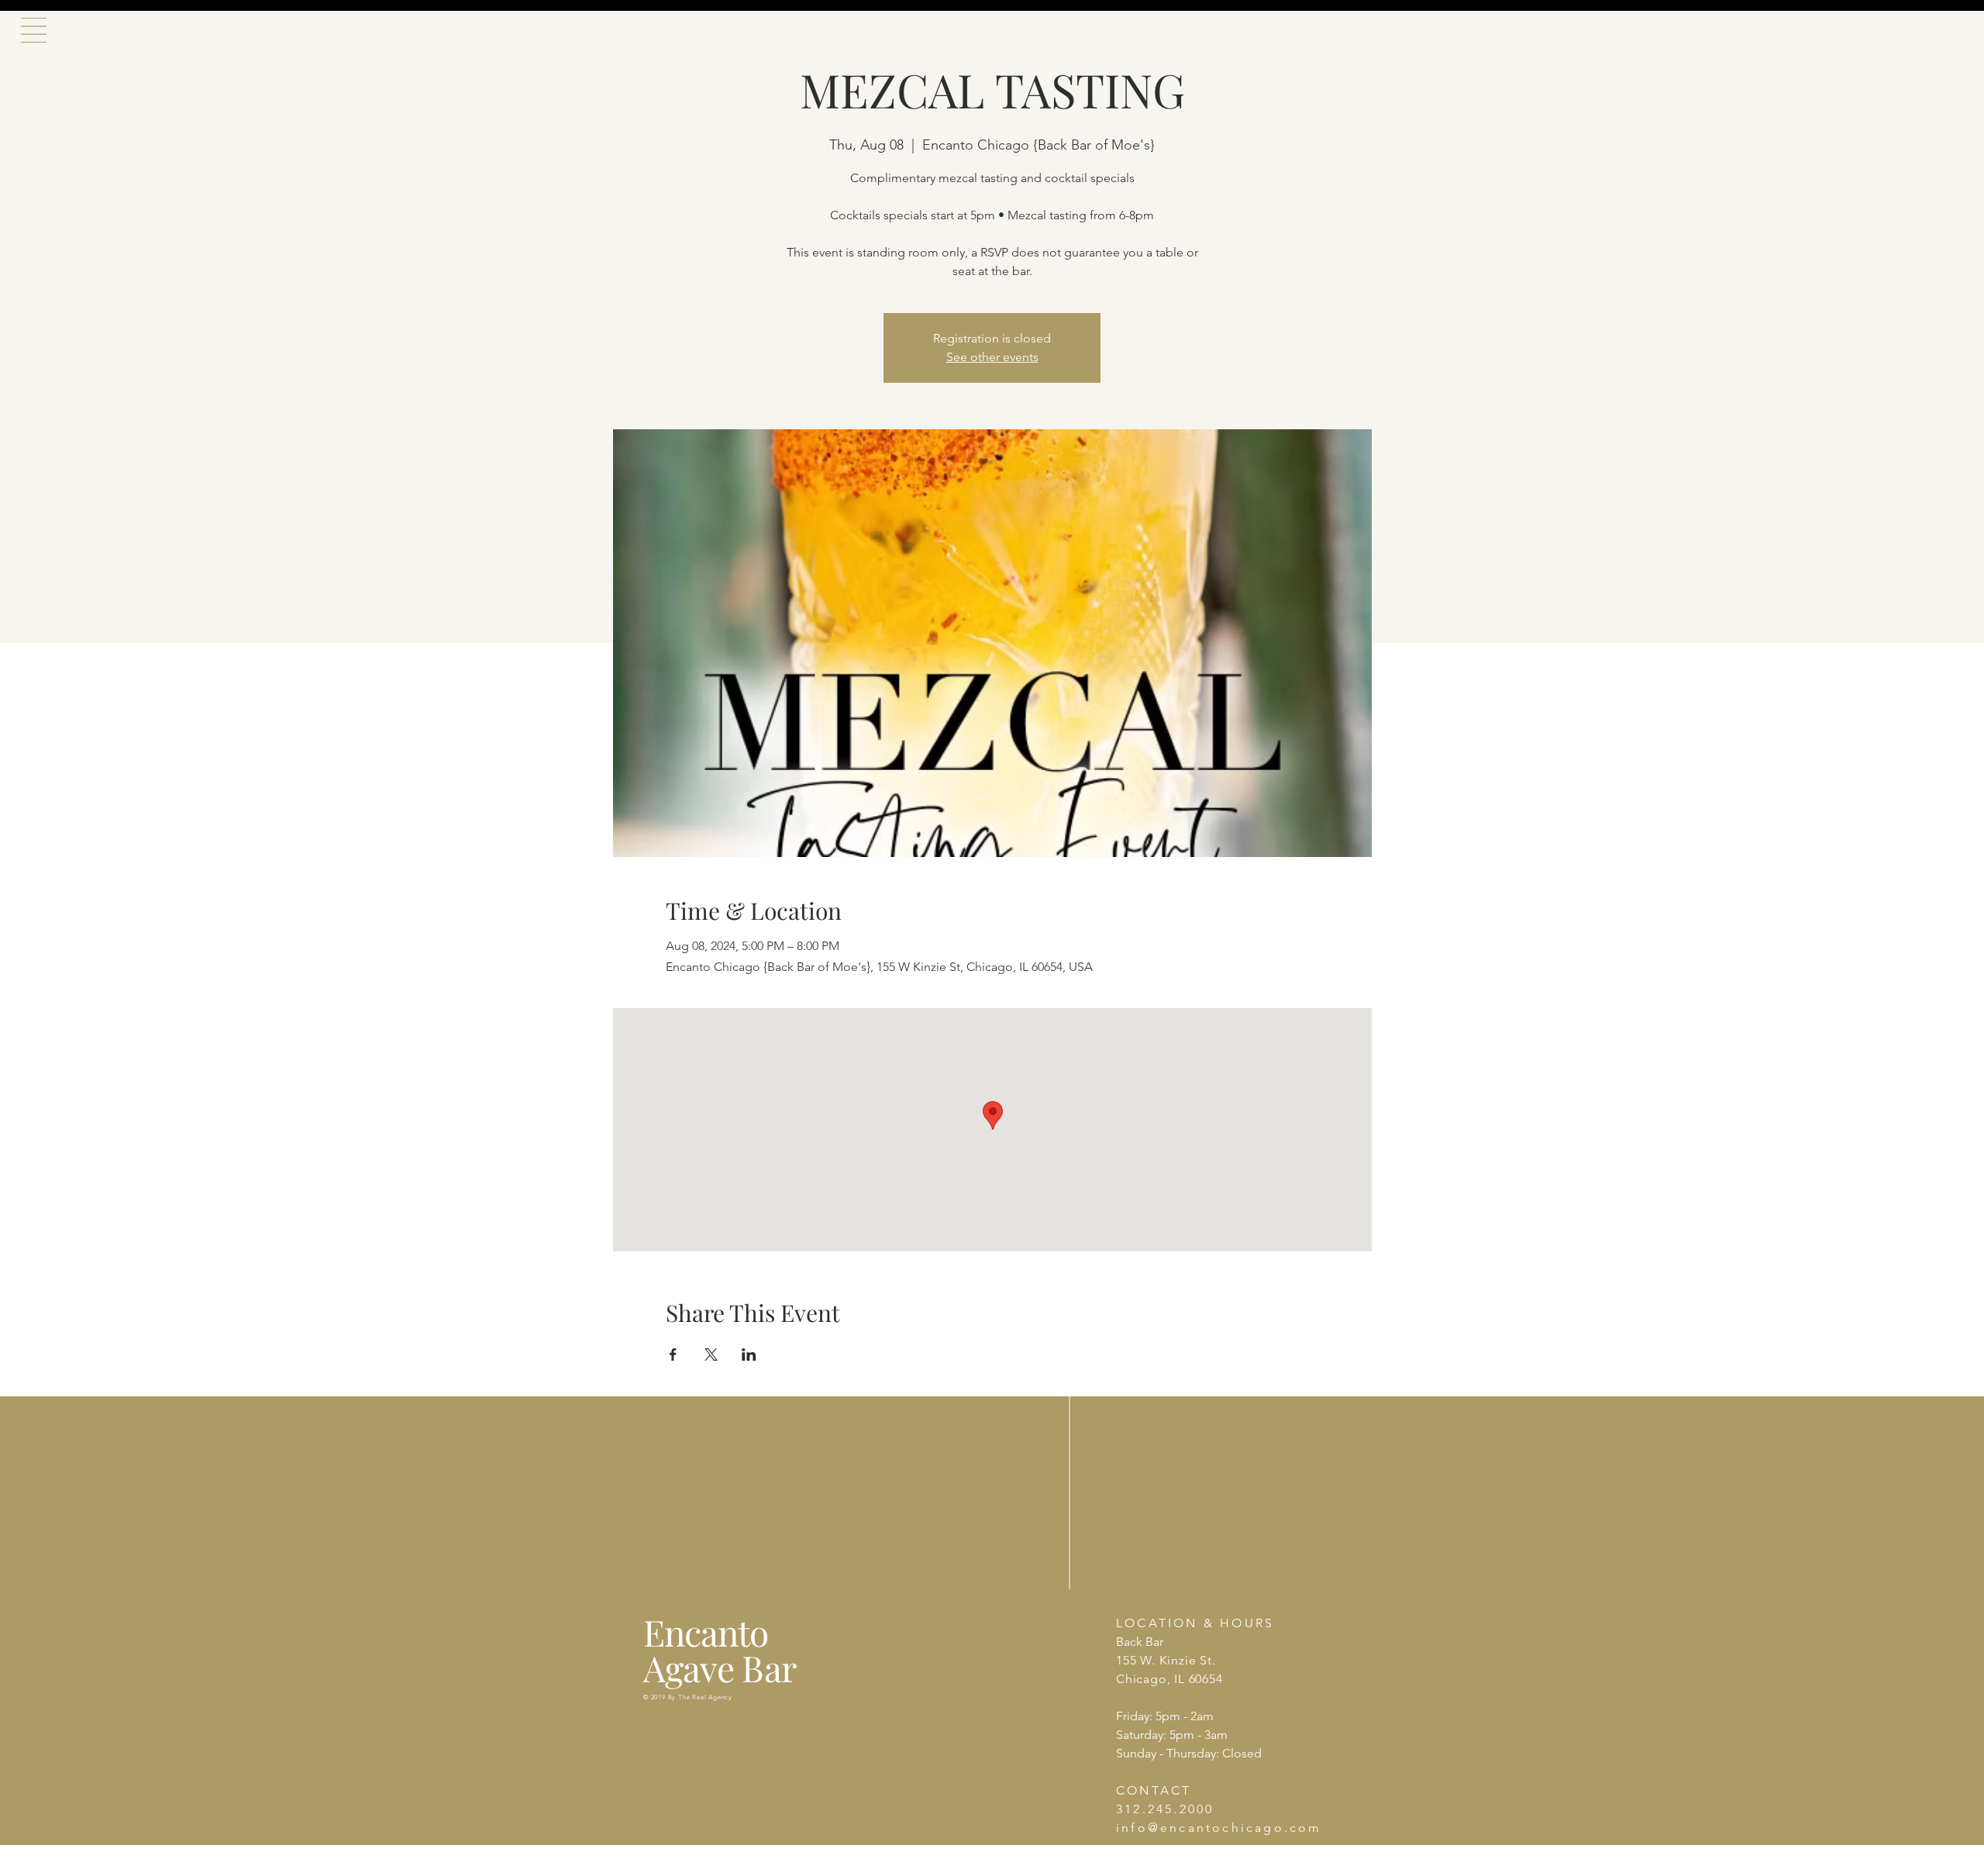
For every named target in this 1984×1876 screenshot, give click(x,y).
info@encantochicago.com (1219, 1828)
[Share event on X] (711, 1355)
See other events (992, 357)
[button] (34, 30)
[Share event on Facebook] (673, 1355)
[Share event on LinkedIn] (749, 1355)
